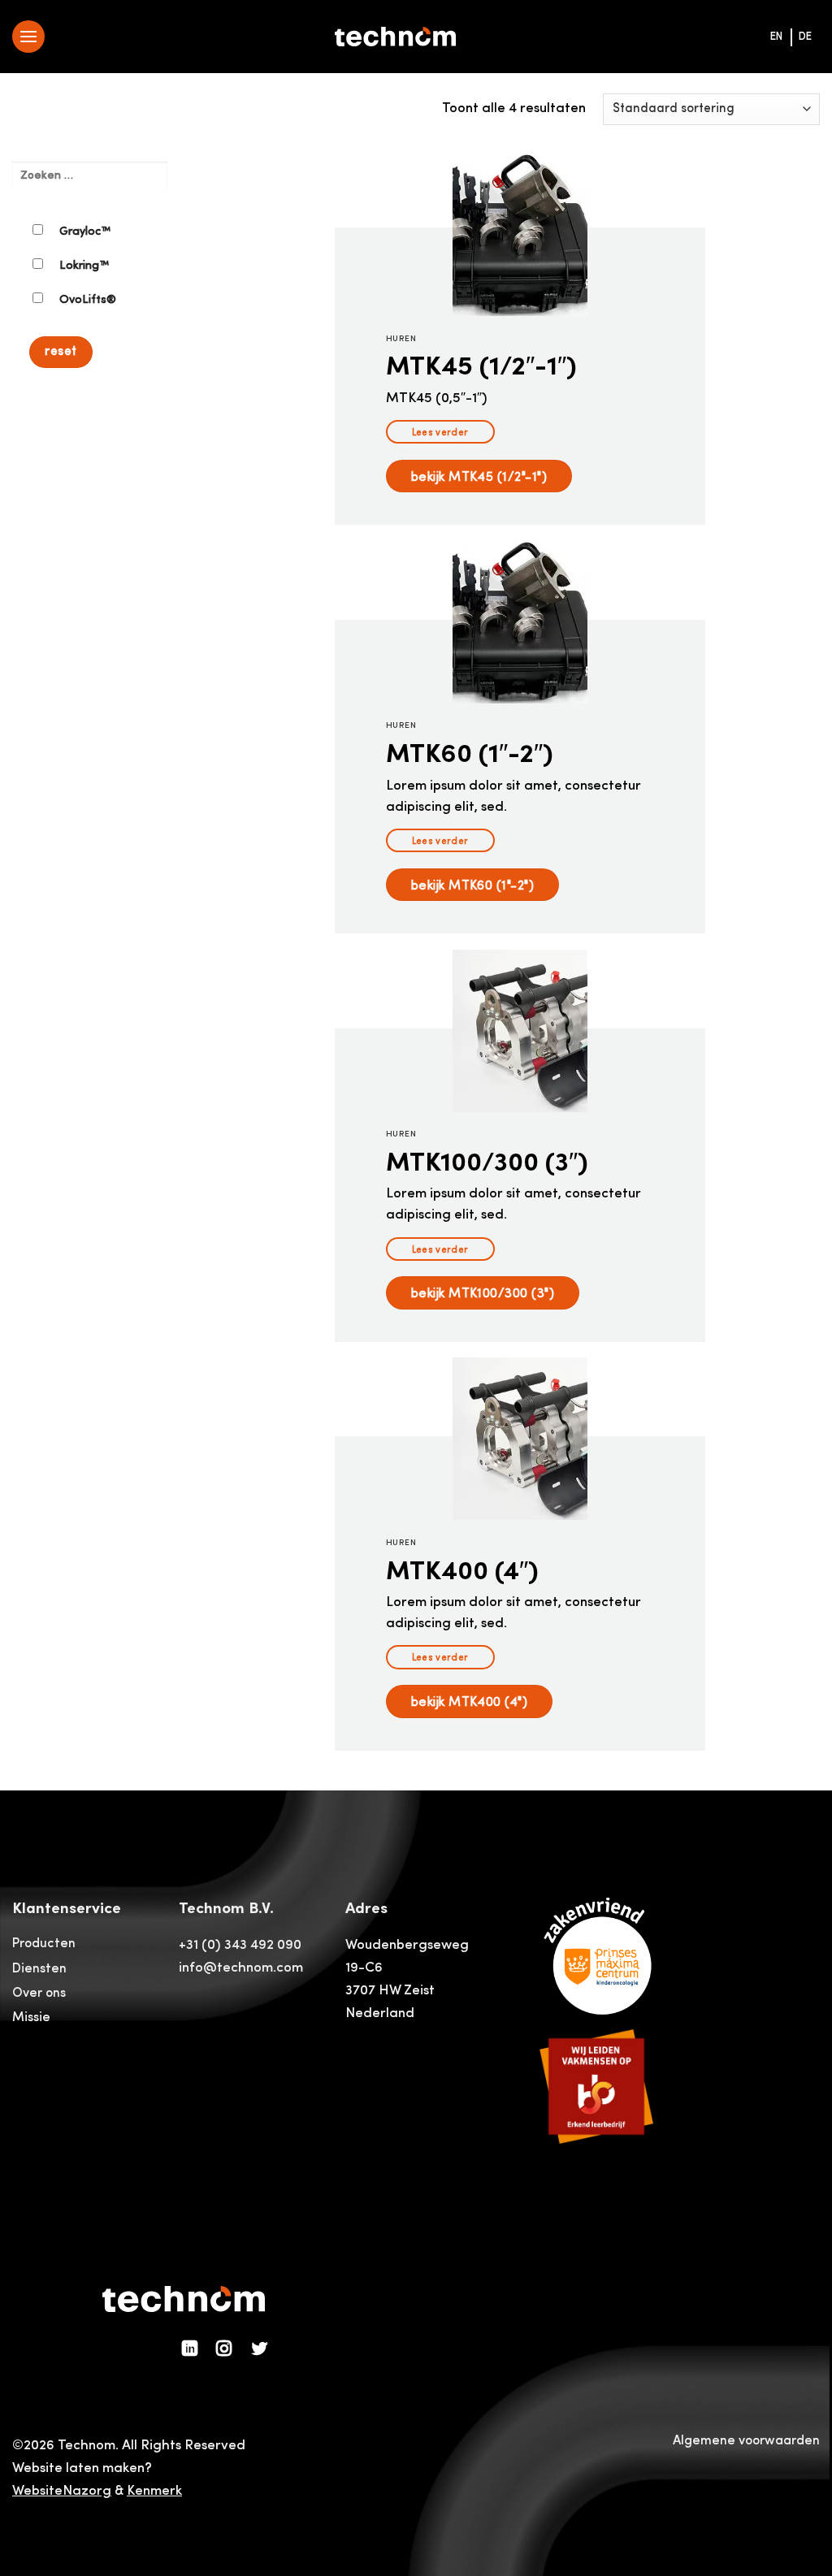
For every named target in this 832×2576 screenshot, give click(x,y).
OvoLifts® (88, 300)
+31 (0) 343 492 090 (240, 1945)
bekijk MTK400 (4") (470, 1701)
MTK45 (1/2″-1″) (481, 365)
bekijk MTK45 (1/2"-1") (479, 476)
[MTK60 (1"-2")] (520, 622)
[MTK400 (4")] (520, 1439)
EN (776, 37)
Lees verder (440, 432)
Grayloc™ (85, 232)
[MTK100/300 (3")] (520, 1031)
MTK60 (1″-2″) (470, 753)
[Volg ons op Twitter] (259, 2349)
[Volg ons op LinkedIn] (190, 2349)
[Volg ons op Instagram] (224, 2349)
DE (805, 37)
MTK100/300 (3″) (487, 1161)
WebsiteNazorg (62, 2491)
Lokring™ (84, 266)
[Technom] (396, 37)
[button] (28, 37)
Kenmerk (154, 2491)
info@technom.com (241, 1968)
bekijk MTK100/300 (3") (483, 1292)
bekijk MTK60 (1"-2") (473, 885)
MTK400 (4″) (462, 1570)
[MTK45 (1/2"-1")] (520, 235)
